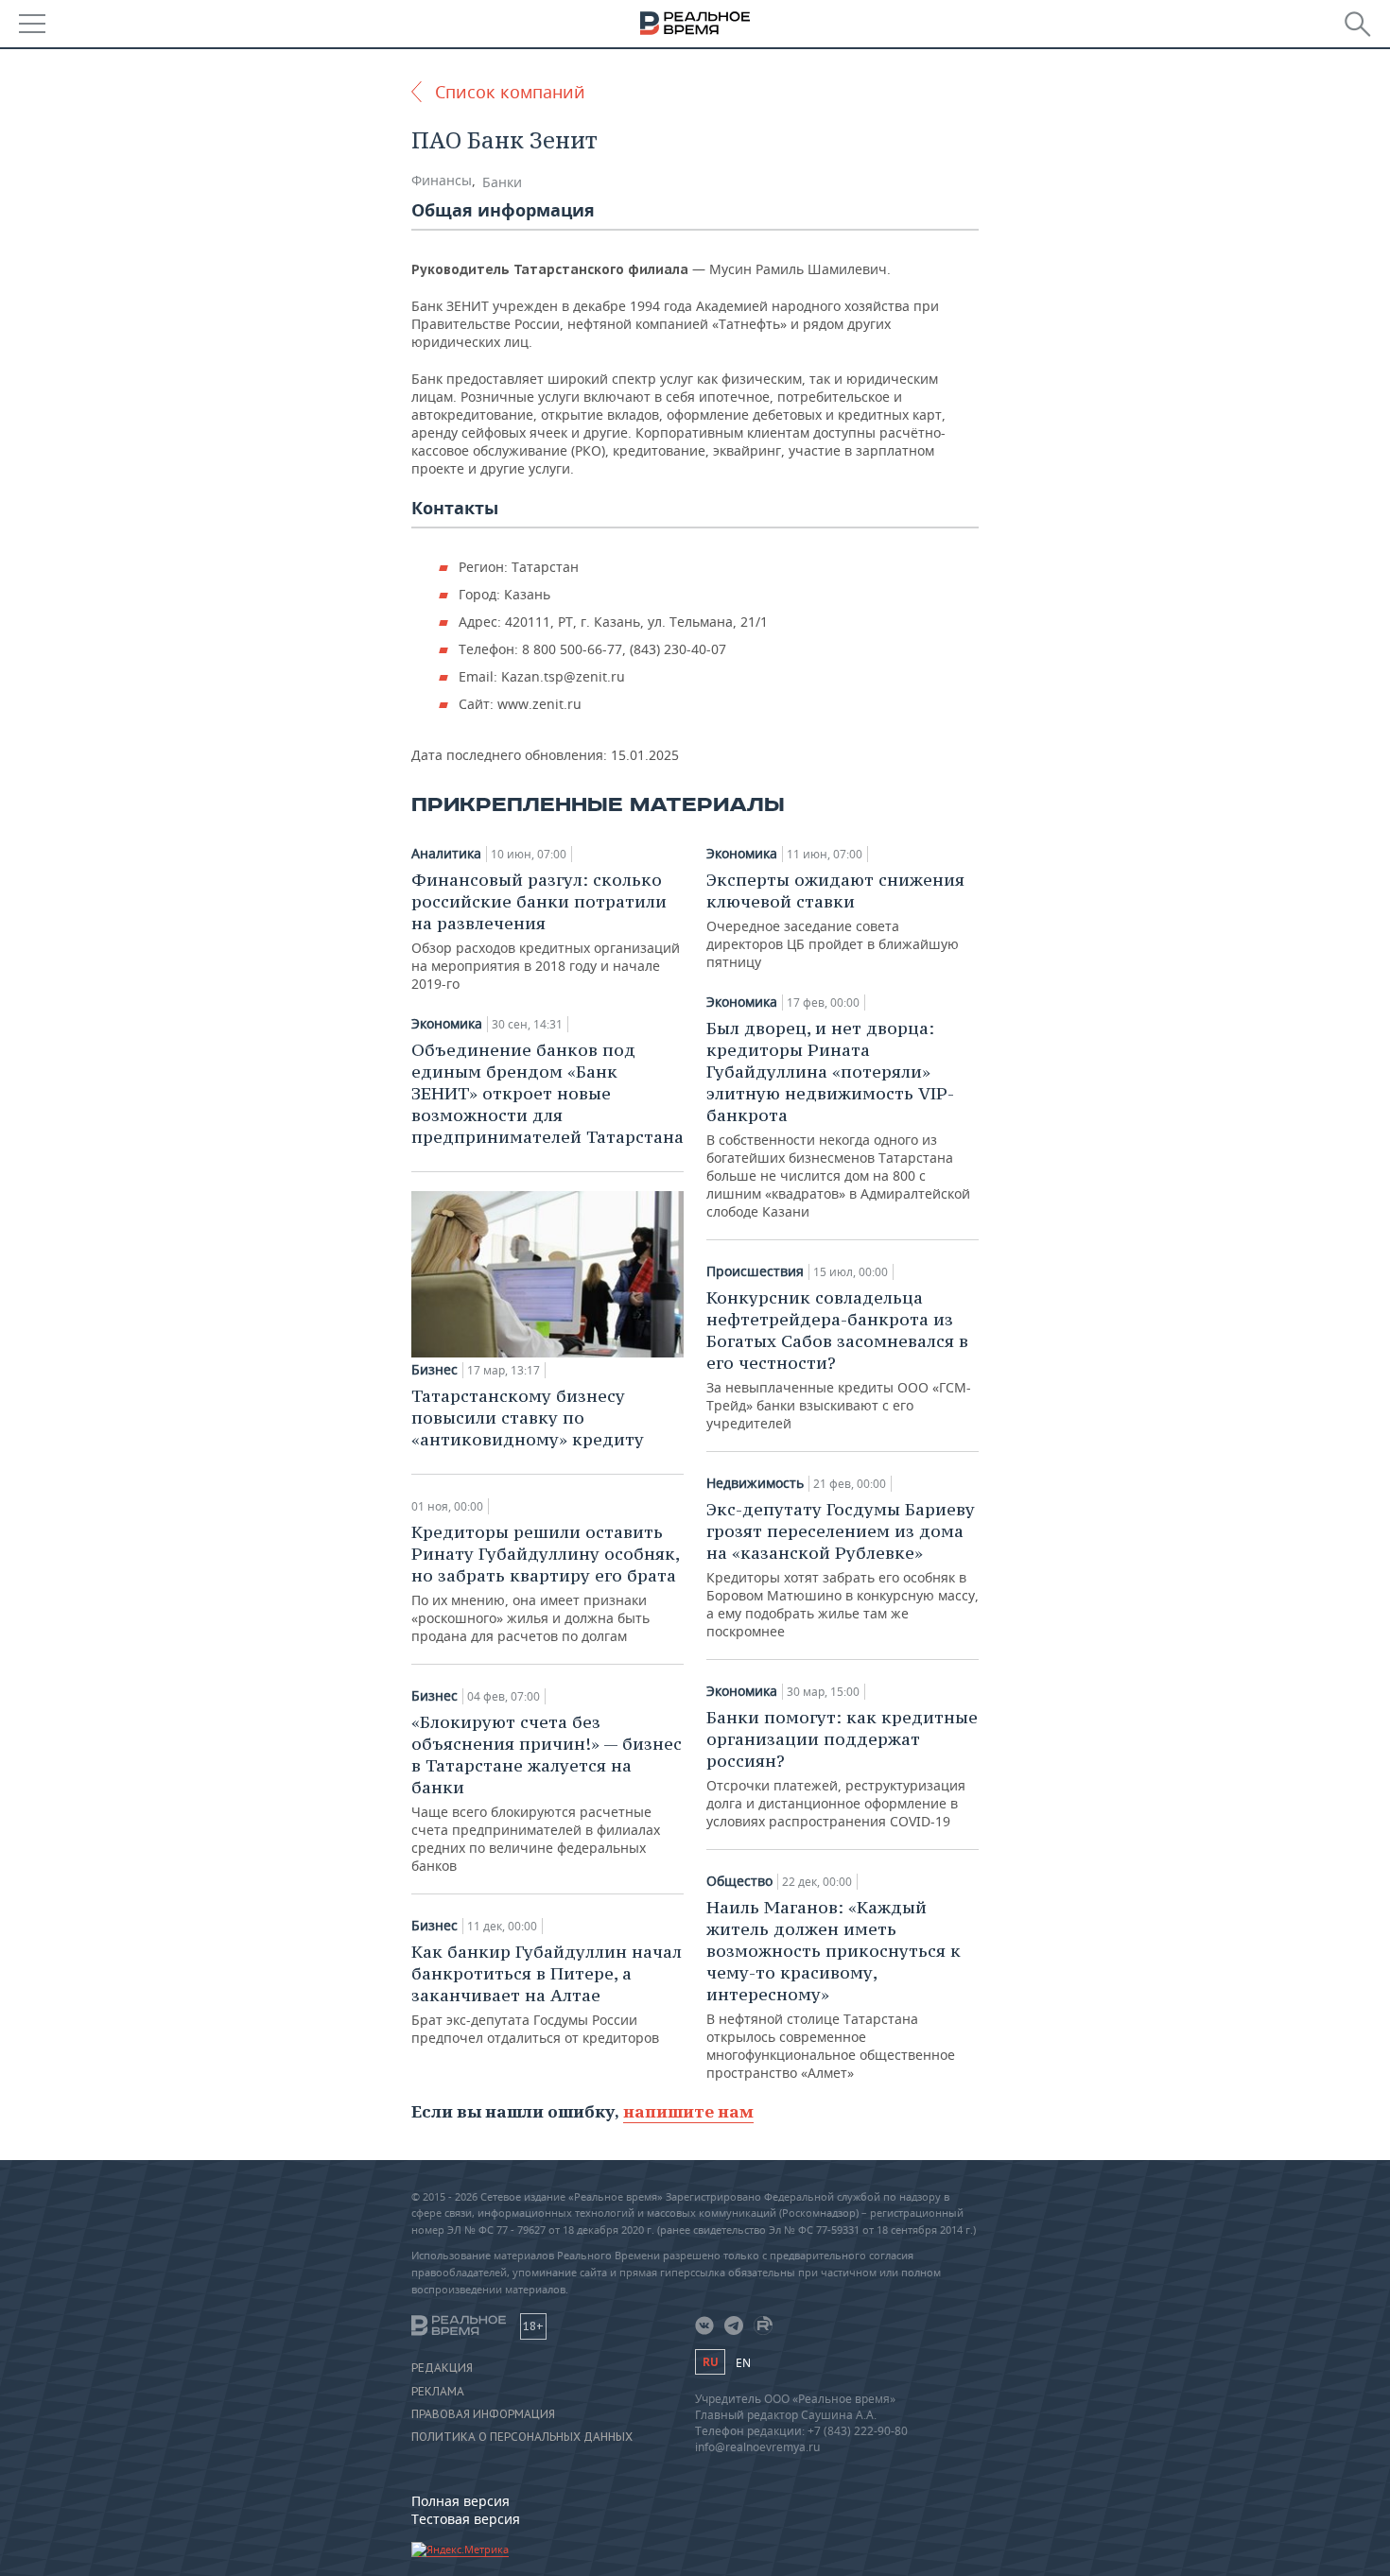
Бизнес (434, 1370)
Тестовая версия (466, 2519)
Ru (710, 2362)
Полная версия (460, 2501)
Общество (739, 1881)
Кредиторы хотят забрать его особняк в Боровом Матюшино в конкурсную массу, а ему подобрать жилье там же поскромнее (843, 1569)
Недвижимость (755, 1483)
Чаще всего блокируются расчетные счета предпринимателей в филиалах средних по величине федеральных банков (547, 1793)
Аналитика (446, 854)
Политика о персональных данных (522, 2437)
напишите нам (688, 2111)
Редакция (442, 2368)
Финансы (442, 180)
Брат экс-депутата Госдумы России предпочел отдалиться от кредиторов (547, 1994)
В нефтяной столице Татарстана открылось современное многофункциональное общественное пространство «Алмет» (834, 1989)
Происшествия (755, 1271)
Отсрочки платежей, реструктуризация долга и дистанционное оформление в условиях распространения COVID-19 (842, 1768)
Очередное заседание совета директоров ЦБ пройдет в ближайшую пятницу (835, 920)
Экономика (447, 1024)
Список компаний (510, 92)
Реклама (438, 2392)
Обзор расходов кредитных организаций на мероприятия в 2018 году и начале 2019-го (546, 931)
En (743, 2363)
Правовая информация (483, 2414)
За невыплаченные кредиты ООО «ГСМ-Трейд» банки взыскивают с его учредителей (839, 1359)
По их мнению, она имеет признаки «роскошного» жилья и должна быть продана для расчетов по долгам (545, 1583)
